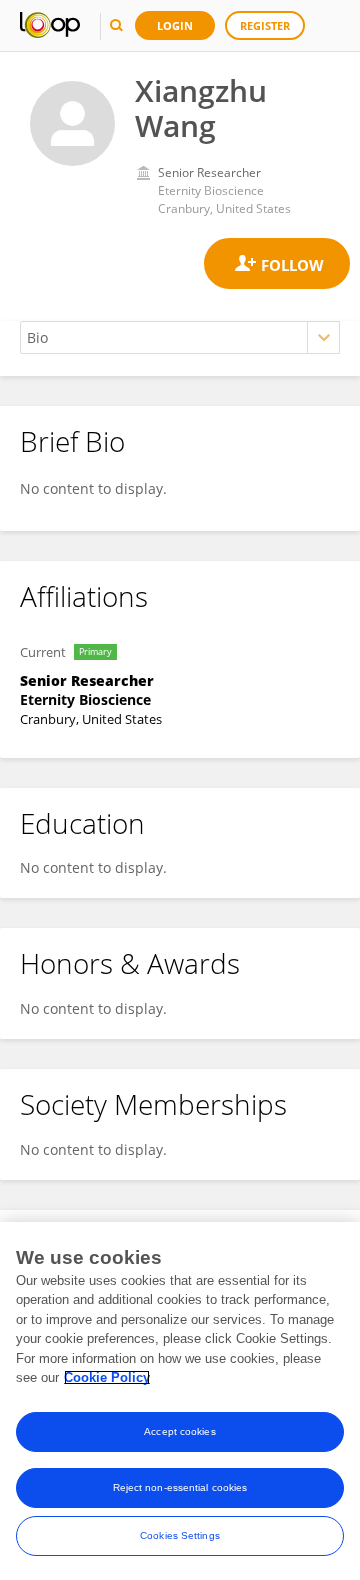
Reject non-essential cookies (180, 1487)
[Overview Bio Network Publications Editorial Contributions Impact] (180, 337)
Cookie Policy (107, 1377)
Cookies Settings (180, 1535)
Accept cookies (179, 1431)
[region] (180, 1401)
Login (175, 25)
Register (265, 25)
